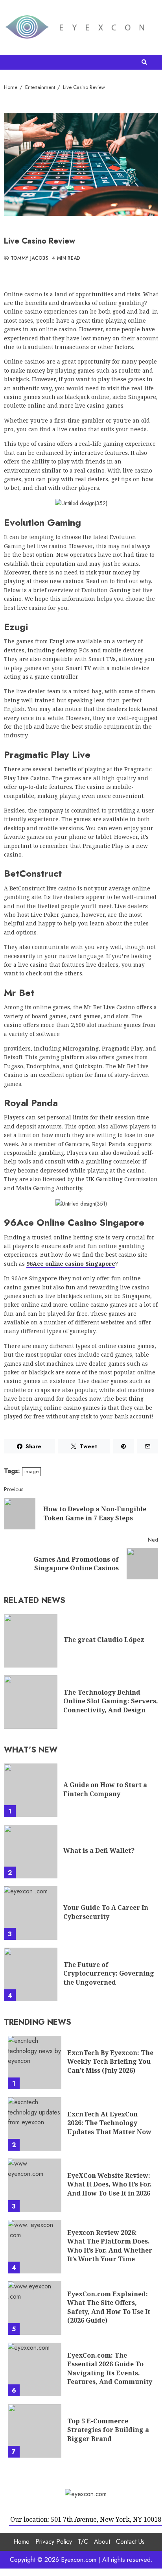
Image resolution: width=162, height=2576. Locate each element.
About (102, 2542)
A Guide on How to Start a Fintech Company (31, 1790)
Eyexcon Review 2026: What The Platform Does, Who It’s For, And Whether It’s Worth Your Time (35, 2247)
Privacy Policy (54, 2542)
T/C (83, 2542)
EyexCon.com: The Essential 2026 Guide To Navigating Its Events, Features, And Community (35, 2369)
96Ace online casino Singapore (71, 1264)
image (31, 1471)
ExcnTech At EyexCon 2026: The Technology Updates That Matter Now (35, 2124)
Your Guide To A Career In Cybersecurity (31, 1913)
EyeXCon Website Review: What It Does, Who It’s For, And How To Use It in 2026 (35, 2185)
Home (21, 2542)
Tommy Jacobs (29, 259)
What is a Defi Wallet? (31, 1852)
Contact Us (130, 2542)
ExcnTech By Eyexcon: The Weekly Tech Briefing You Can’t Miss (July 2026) (35, 2063)
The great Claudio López (31, 1641)
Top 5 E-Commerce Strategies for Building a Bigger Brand (35, 2431)
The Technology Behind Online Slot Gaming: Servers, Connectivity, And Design (31, 1702)
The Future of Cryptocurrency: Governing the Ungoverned (31, 1974)
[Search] (144, 62)
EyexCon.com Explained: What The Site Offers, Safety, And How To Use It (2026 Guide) (35, 2308)
